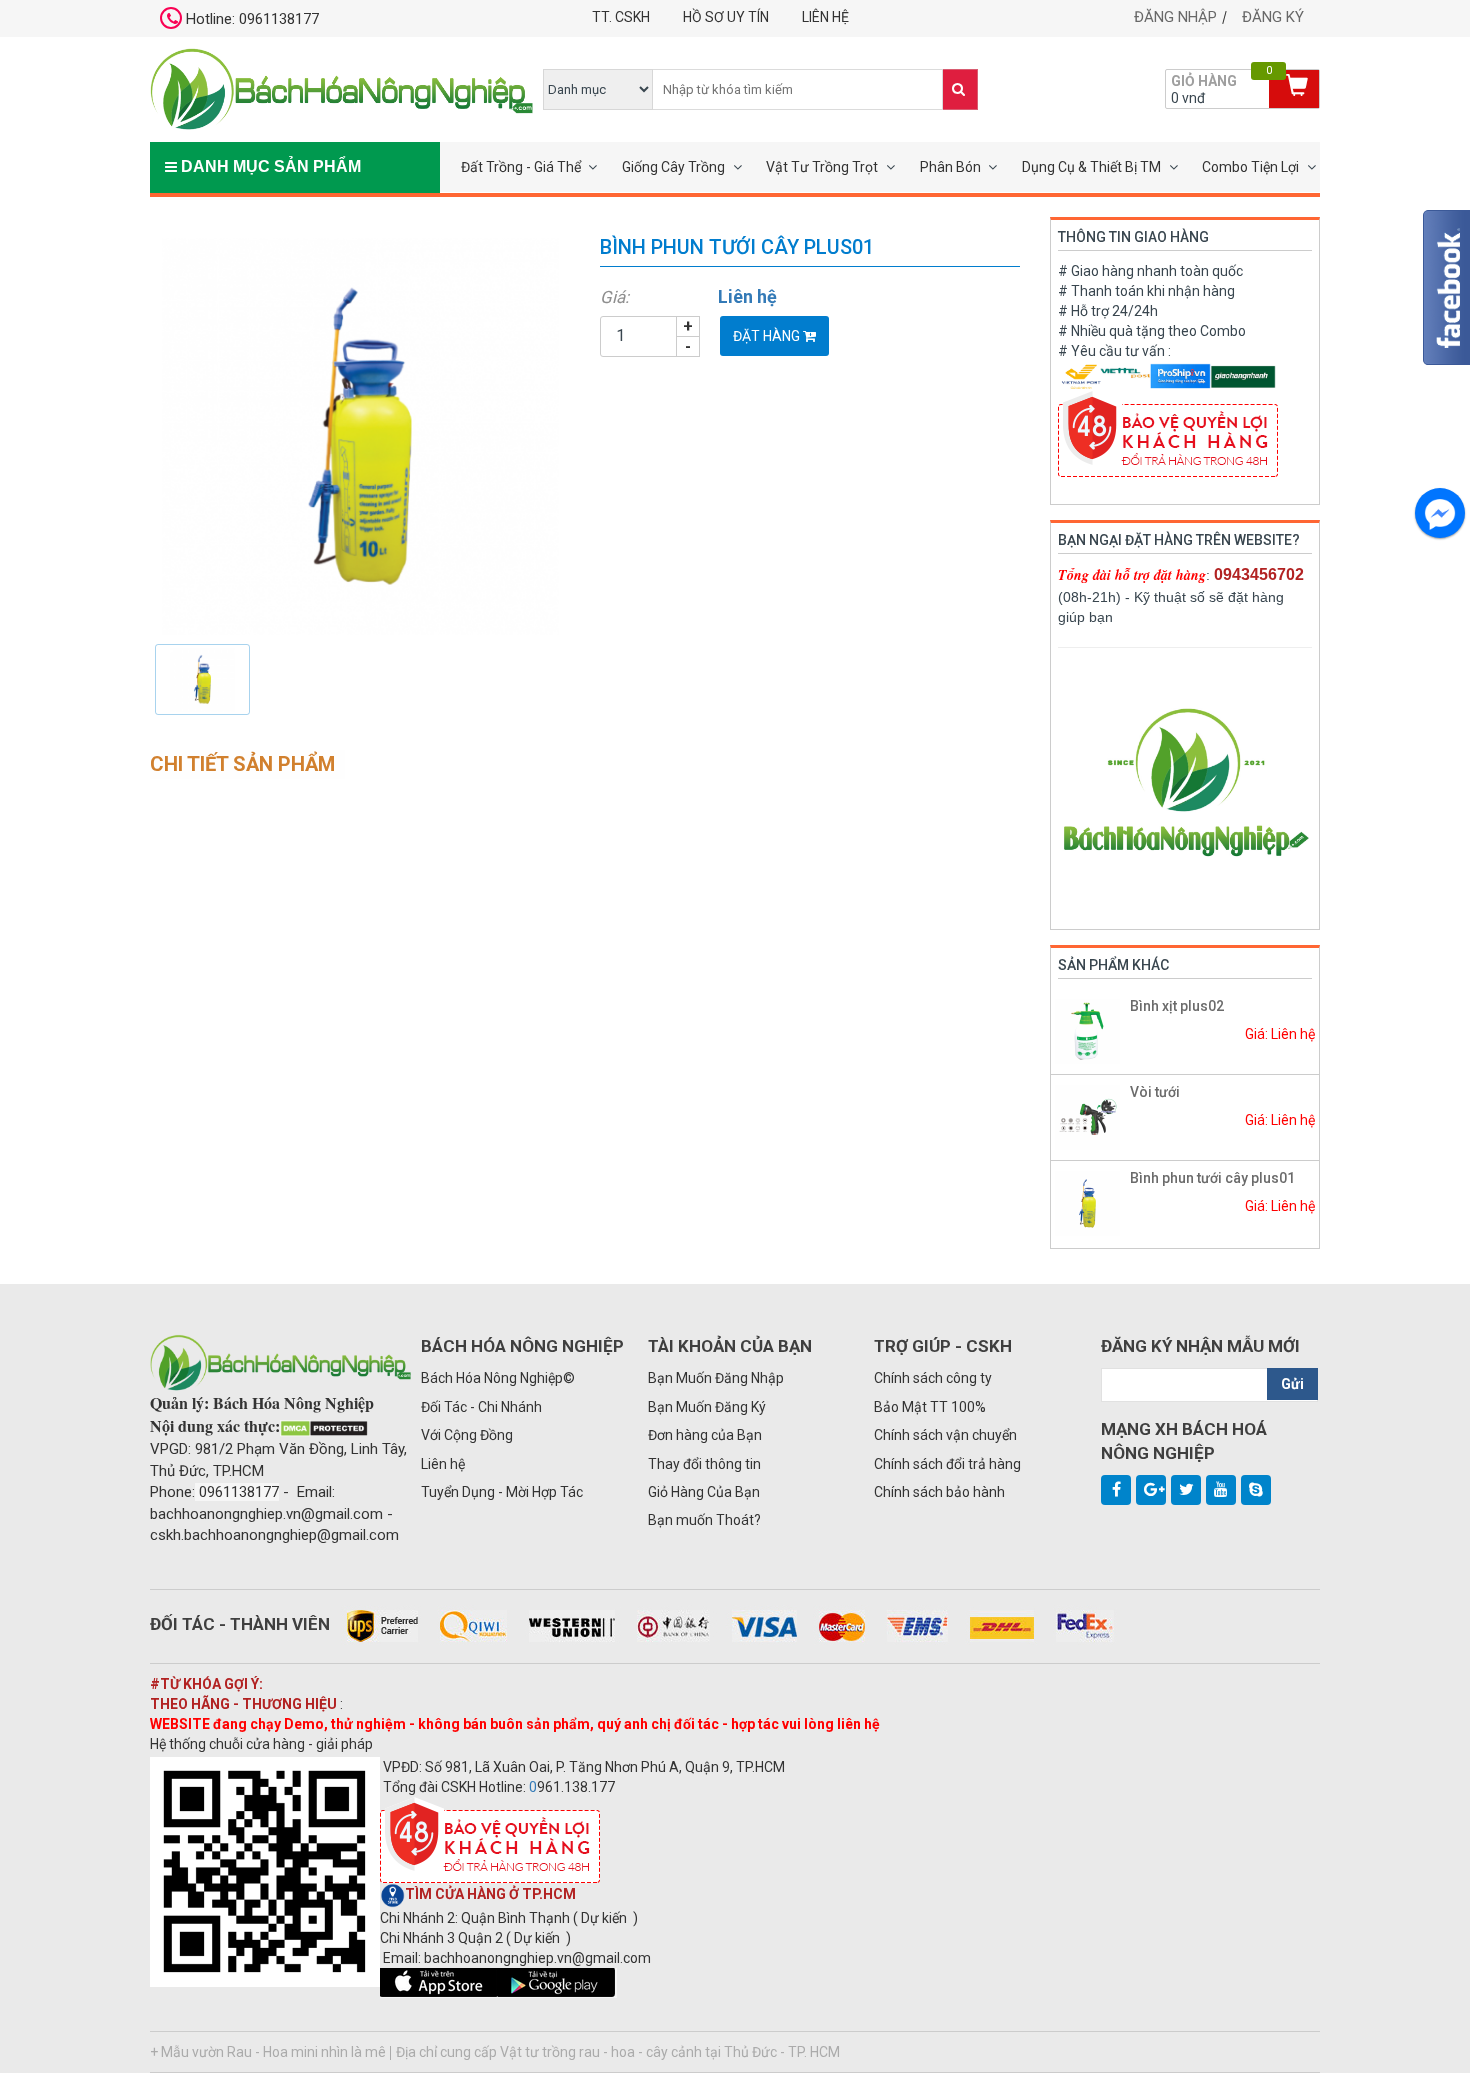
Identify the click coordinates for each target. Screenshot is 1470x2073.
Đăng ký (1273, 17)
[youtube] (1221, 1490)
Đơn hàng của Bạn (705, 1435)
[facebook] (1116, 1490)
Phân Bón (950, 167)
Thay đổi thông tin (704, 1464)
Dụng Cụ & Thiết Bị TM (1091, 167)
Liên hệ (825, 17)
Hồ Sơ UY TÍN (726, 17)
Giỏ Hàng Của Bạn (704, 1492)
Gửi (1292, 1384)
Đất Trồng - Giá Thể (521, 167)
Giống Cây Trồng (673, 167)
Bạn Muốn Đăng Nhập (716, 1378)
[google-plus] (1151, 1490)
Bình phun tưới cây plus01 (1212, 1178)
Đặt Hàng (768, 336)
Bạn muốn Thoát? (704, 1520)
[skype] (1256, 1490)
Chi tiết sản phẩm (242, 764)
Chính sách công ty (933, 1378)
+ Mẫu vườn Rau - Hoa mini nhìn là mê (268, 2052)
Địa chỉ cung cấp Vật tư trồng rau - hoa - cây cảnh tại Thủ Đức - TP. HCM (618, 2052)
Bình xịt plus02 (1177, 1006)
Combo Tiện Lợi (1250, 167)
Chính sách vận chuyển (945, 1435)
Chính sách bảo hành (939, 1492)
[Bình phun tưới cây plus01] (360, 435)
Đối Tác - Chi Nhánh (481, 1407)
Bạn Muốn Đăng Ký (707, 1407)
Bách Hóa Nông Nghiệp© (498, 1378)
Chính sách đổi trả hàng (947, 1464)
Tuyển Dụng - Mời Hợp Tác (502, 1492)
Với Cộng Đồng (467, 1435)
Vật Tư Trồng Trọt (822, 167)
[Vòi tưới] (1087, 1116)
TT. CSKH (621, 17)
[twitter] (1186, 1490)
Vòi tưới (1155, 1092)
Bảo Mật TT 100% (930, 1407)
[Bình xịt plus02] (1087, 1030)
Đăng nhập (1175, 17)
